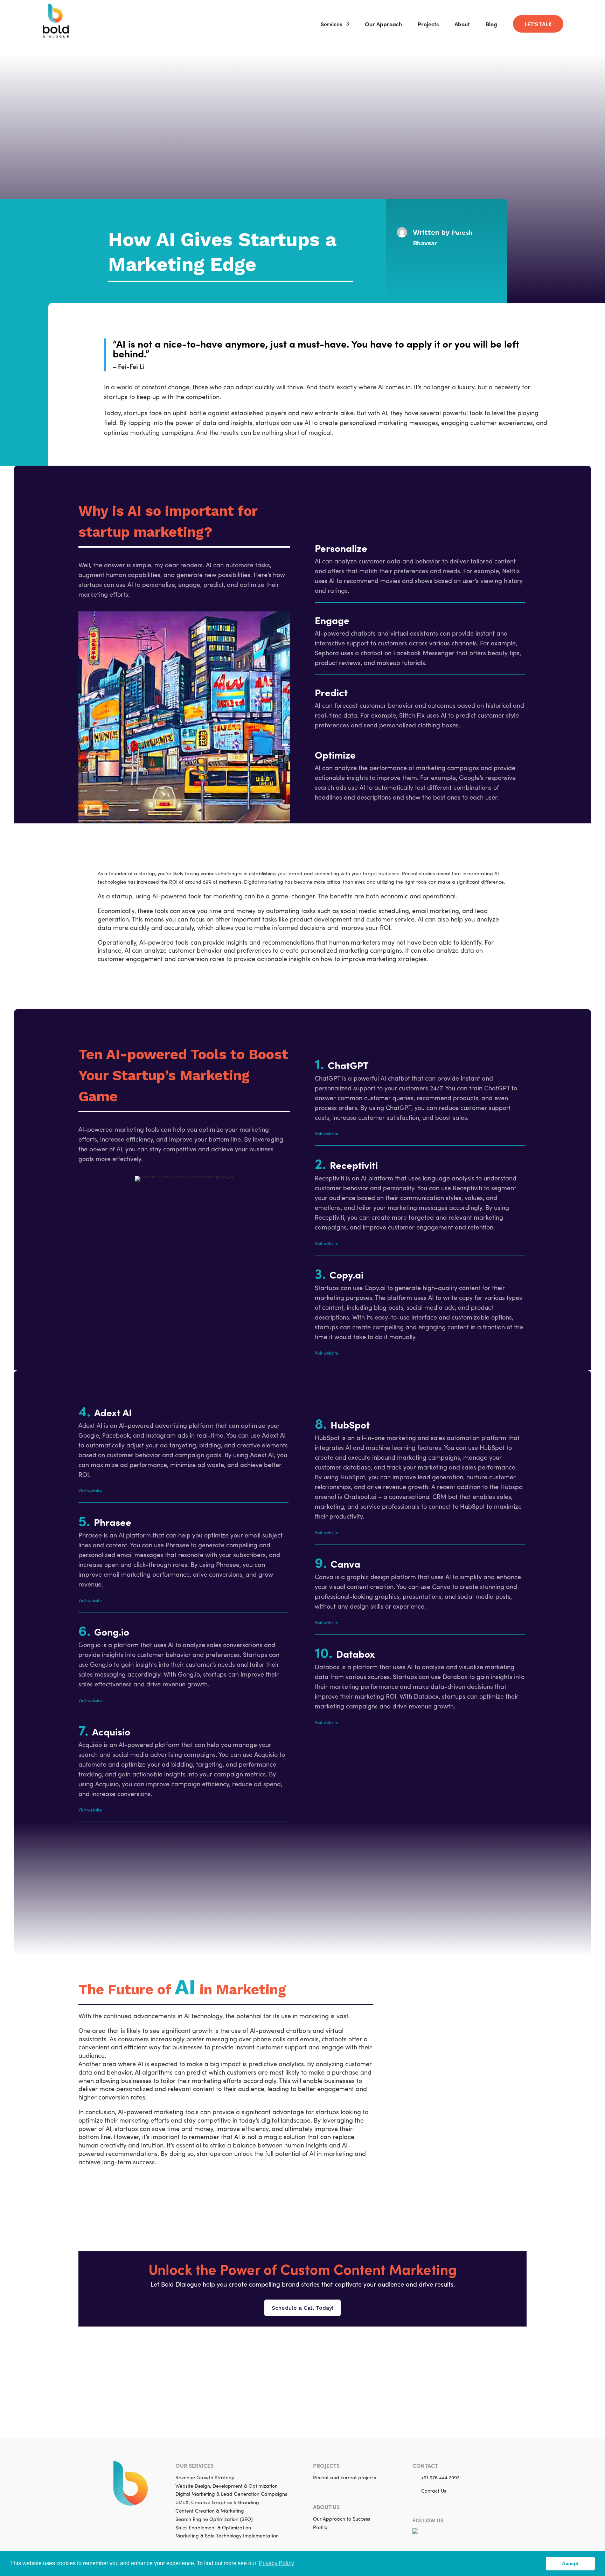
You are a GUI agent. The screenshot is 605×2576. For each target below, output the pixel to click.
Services (331, 25)
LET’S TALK (538, 24)
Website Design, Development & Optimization (227, 2486)
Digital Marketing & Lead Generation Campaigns (231, 2494)
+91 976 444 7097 (440, 2477)
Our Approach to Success (342, 2519)
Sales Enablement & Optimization (213, 2527)
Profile (320, 2527)
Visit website (326, 1133)
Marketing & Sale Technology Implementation (227, 2536)
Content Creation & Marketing (210, 2511)
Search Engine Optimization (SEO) (214, 2519)
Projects (428, 25)
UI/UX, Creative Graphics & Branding (217, 2502)
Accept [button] (570, 2563)
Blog (491, 25)
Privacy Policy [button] (276, 2563)
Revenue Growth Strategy (205, 2477)
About (462, 25)
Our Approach (383, 25)
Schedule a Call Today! (302, 2308)
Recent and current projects (345, 2477)
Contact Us (434, 2491)
